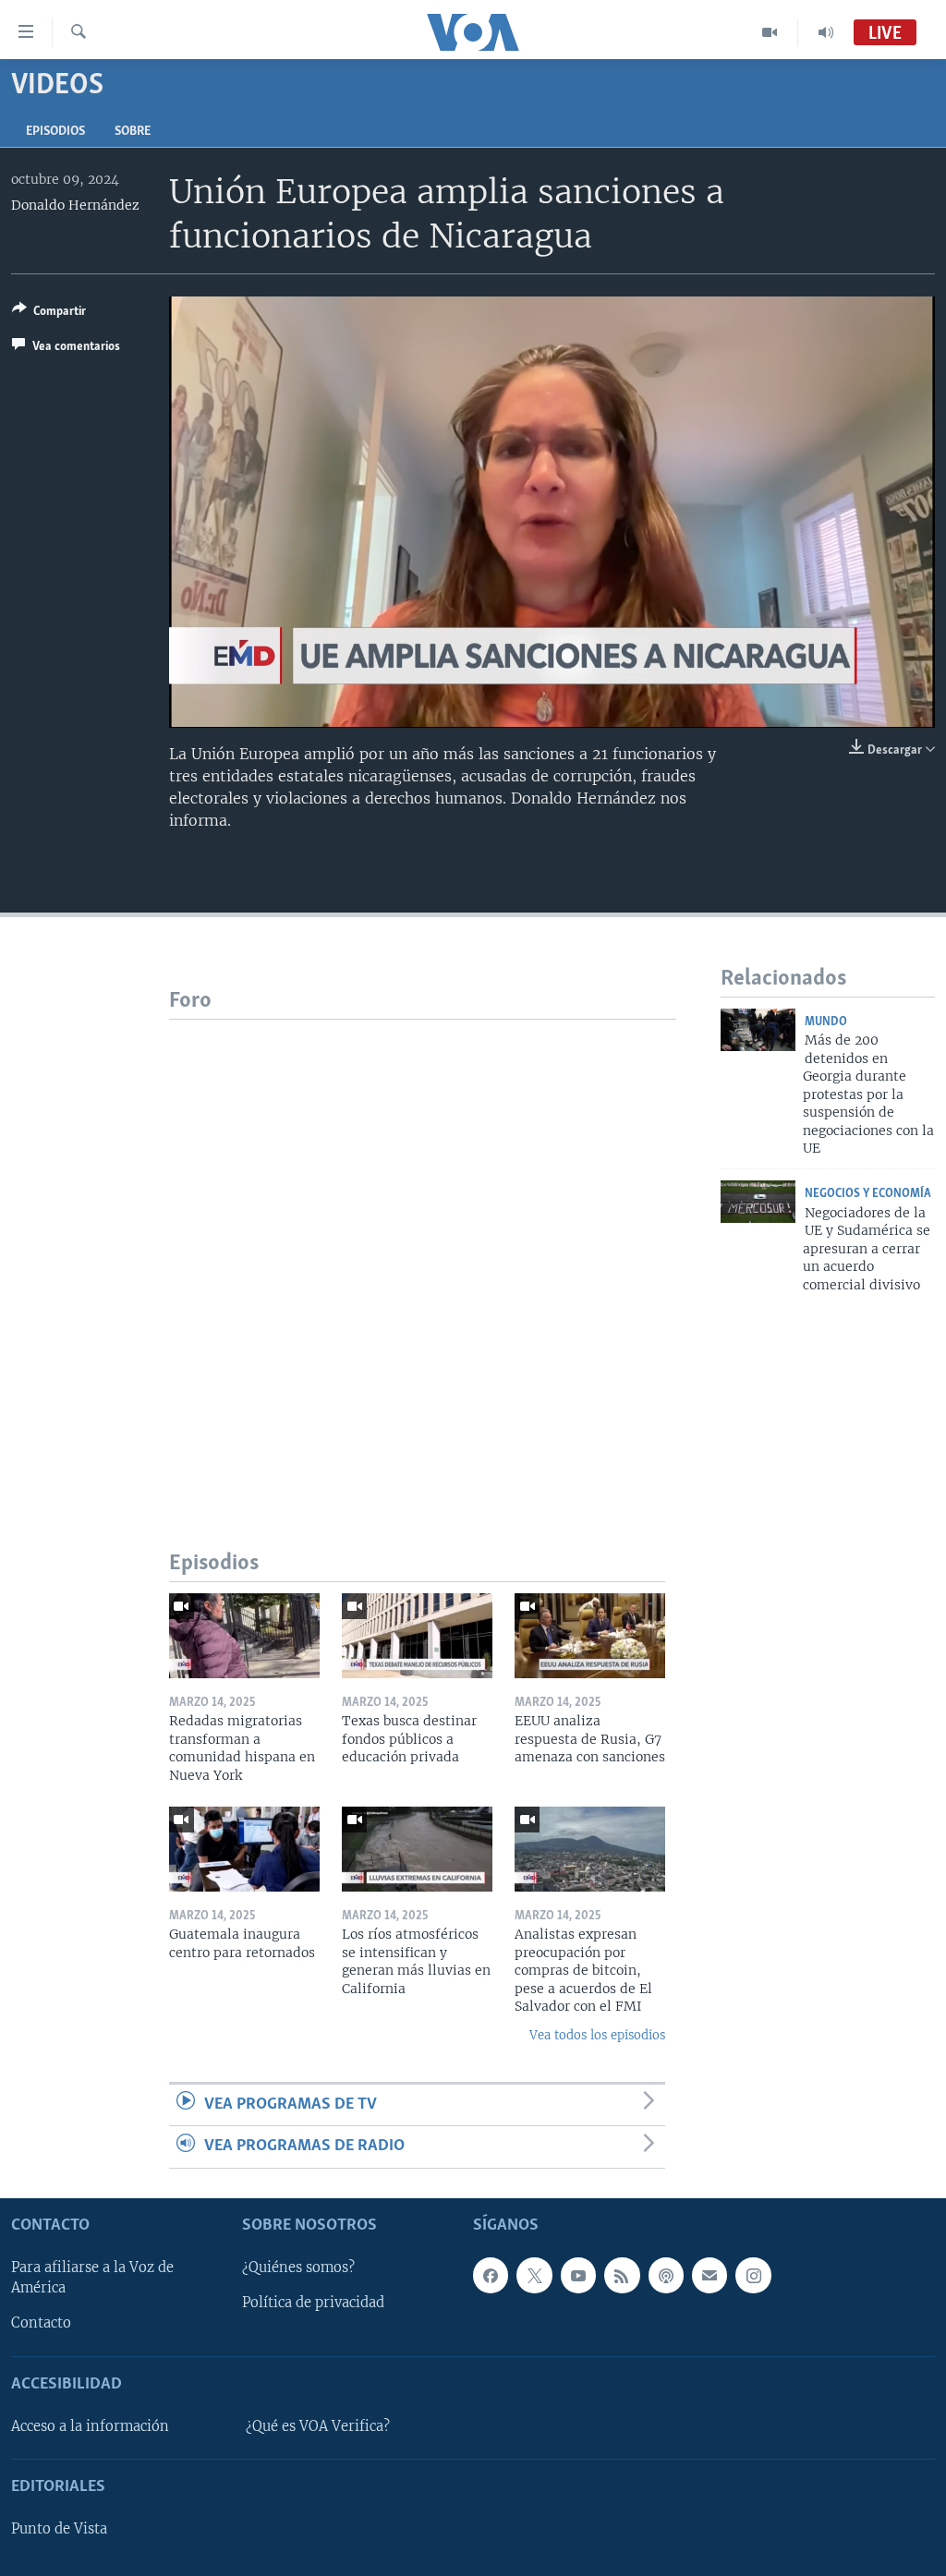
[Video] (770, 32)
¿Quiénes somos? (298, 2268)
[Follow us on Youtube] (578, 2275)
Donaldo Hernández (75, 205)
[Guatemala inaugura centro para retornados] (244, 1849)
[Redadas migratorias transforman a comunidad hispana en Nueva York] (244, 1636)
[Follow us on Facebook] (491, 2275)
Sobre (133, 132)
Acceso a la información (90, 2426)
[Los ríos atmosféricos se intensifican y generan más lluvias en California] (417, 1849)
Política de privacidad (313, 2303)
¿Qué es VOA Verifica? (318, 2426)
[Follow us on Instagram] (753, 2275)
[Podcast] (666, 2275)
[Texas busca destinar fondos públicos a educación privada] (417, 1636)
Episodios (55, 132)
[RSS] (622, 2275)
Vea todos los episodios (597, 2035)
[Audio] (826, 32)
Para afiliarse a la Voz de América (92, 2278)
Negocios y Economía (868, 1194)
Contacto (41, 2323)
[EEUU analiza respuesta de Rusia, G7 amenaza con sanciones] (590, 1636)
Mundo (826, 1022)
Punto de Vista (59, 2529)
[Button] (49, 314)
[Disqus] (423, 1251)
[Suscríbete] (709, 2275)
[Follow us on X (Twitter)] (534, 2275)
